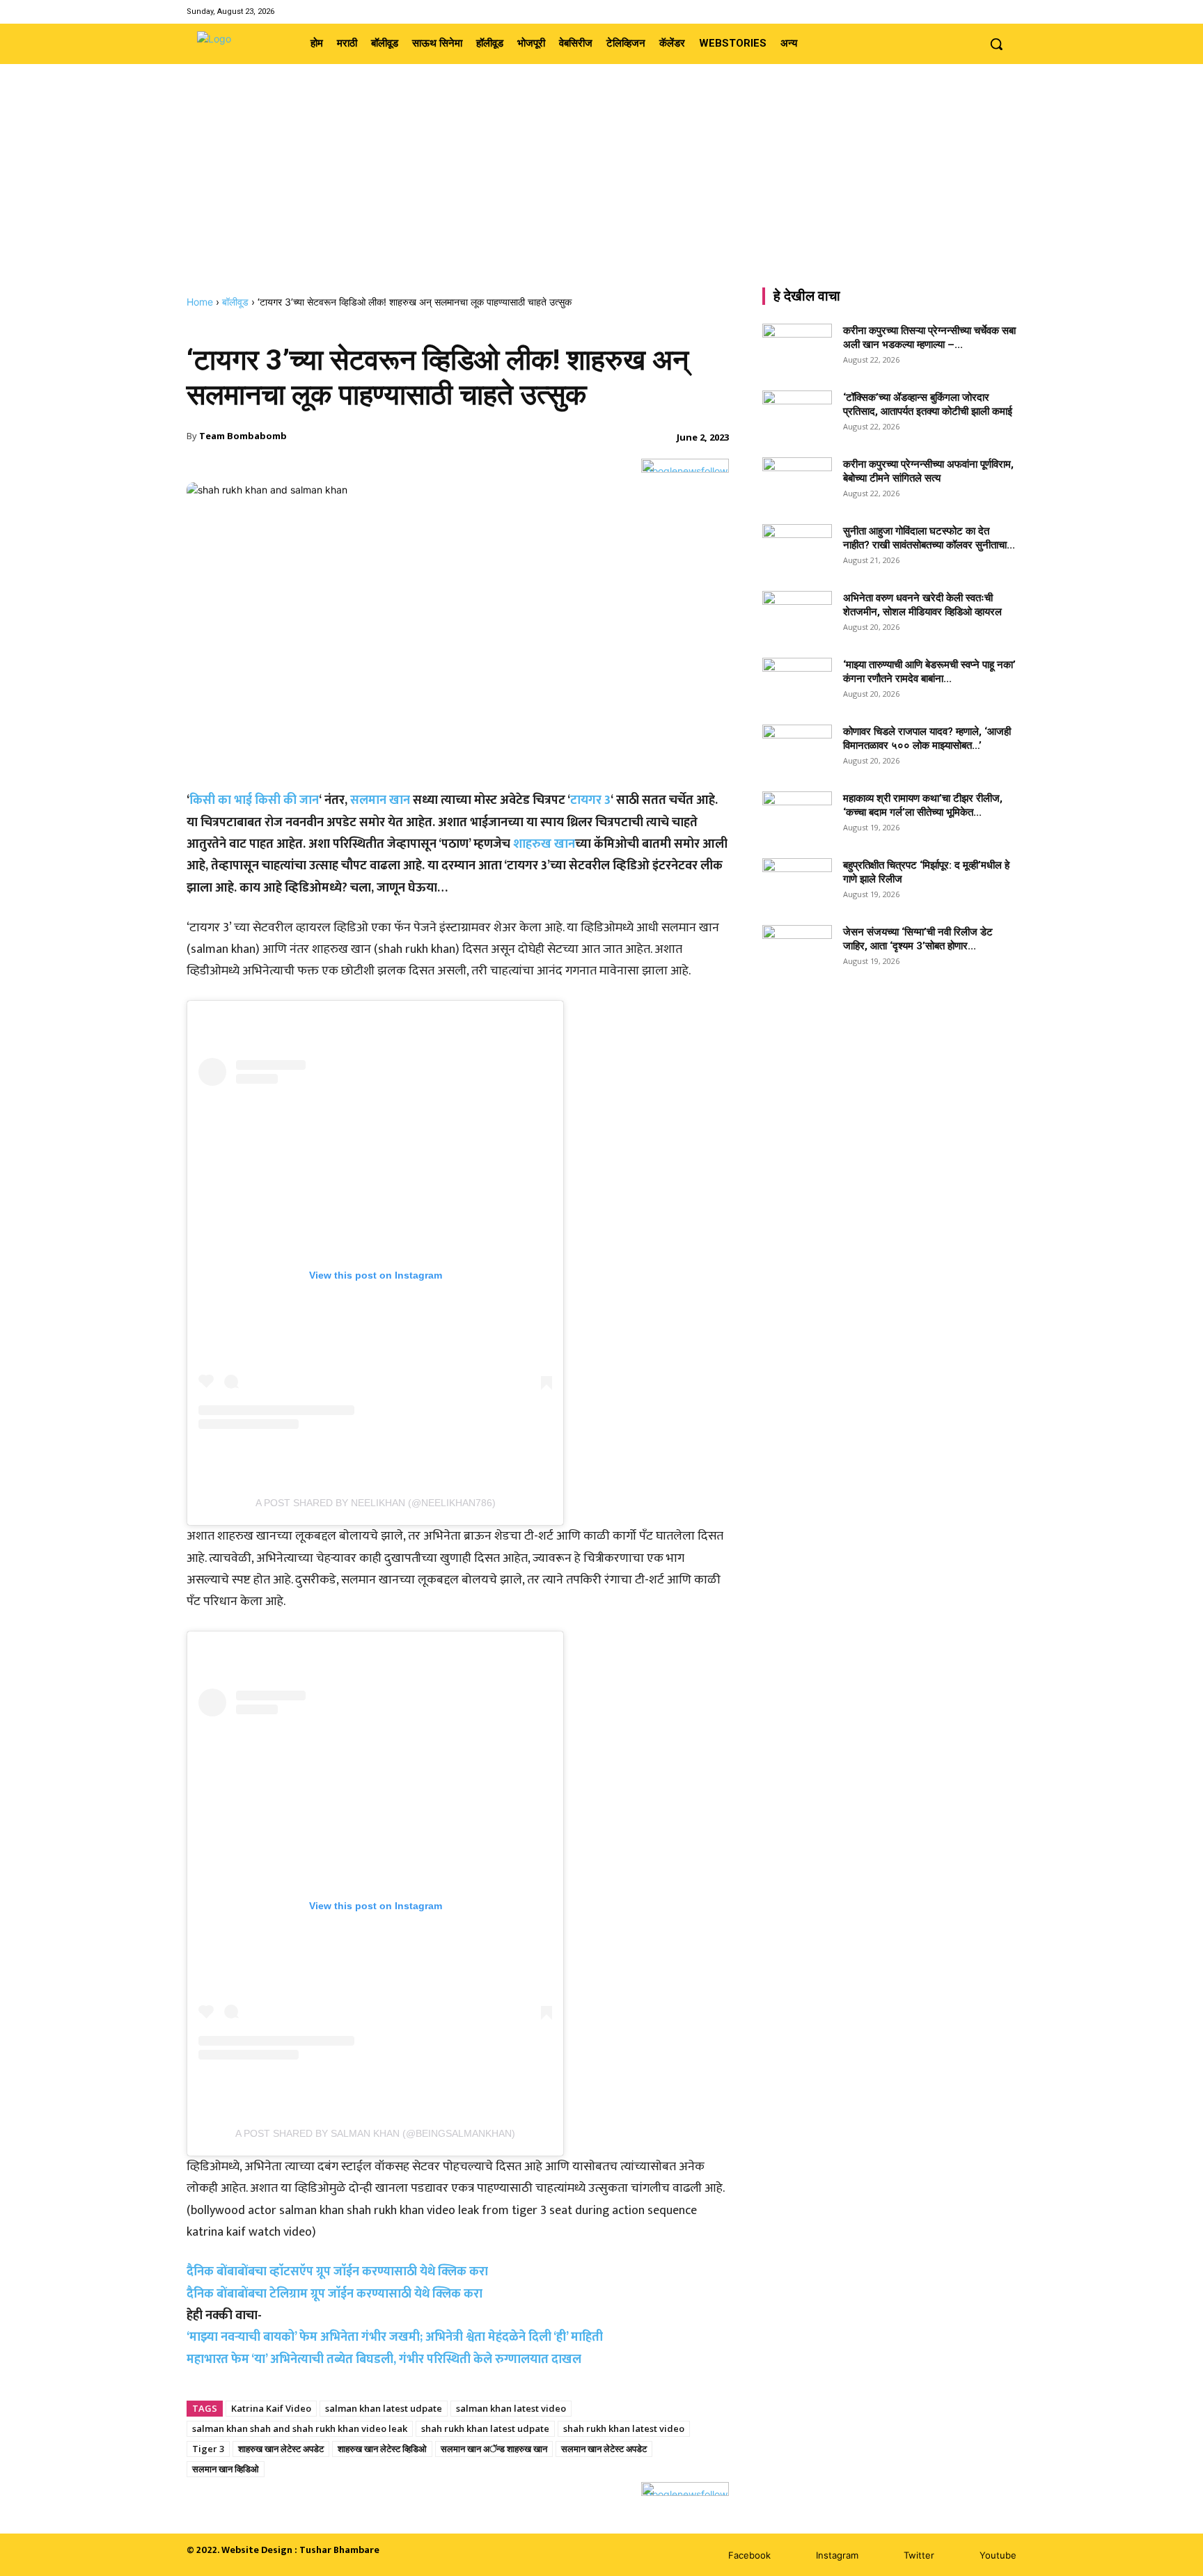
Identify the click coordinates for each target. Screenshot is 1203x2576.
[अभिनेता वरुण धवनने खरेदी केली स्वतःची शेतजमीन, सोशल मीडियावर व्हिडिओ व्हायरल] (797, 615)
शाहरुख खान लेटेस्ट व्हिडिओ (382, 2449)
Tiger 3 (208, 2449)
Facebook (749, 2555)
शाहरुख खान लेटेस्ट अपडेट (281, 2449)
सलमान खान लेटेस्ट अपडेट (604, 2449)
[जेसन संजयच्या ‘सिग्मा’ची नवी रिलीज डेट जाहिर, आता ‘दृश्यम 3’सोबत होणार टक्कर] (797, 949)
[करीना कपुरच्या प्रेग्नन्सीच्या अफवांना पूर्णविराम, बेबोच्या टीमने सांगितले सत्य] (797, 482)
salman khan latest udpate (384, 2408)
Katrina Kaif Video (271, 2408)
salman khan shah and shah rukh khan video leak (300, 2428)
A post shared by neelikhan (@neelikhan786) (376, 1503)
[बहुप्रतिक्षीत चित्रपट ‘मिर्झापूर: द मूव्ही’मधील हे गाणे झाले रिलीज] (797, 878)
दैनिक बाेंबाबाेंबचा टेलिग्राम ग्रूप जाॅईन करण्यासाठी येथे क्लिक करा (335, 2294)
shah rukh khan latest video (624, 2428)
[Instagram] (972, 11)
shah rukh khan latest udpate (485, 2428)
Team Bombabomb (243, 436)
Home (200, 302)
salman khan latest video (511, 2408)
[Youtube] (1008, 11)
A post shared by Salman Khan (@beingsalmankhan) (375, 2133)
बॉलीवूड (235, 302)
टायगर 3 (590, 800)
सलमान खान (380, 800)
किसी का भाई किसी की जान (254, 800)
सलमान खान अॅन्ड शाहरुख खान (494, 2449)
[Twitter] (990, 11)
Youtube (998, 2555)
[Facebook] (955, 11)
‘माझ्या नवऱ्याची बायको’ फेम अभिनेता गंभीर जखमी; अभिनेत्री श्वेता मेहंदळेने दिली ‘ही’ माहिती (395, 2337)
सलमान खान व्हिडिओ (226, 2469)
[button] (996, 44)
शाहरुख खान (544, 844)
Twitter (919, 2555)
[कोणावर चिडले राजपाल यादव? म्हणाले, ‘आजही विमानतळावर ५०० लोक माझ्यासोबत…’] (797, 749)
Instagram (837, 2555)
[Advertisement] (601, 191)
